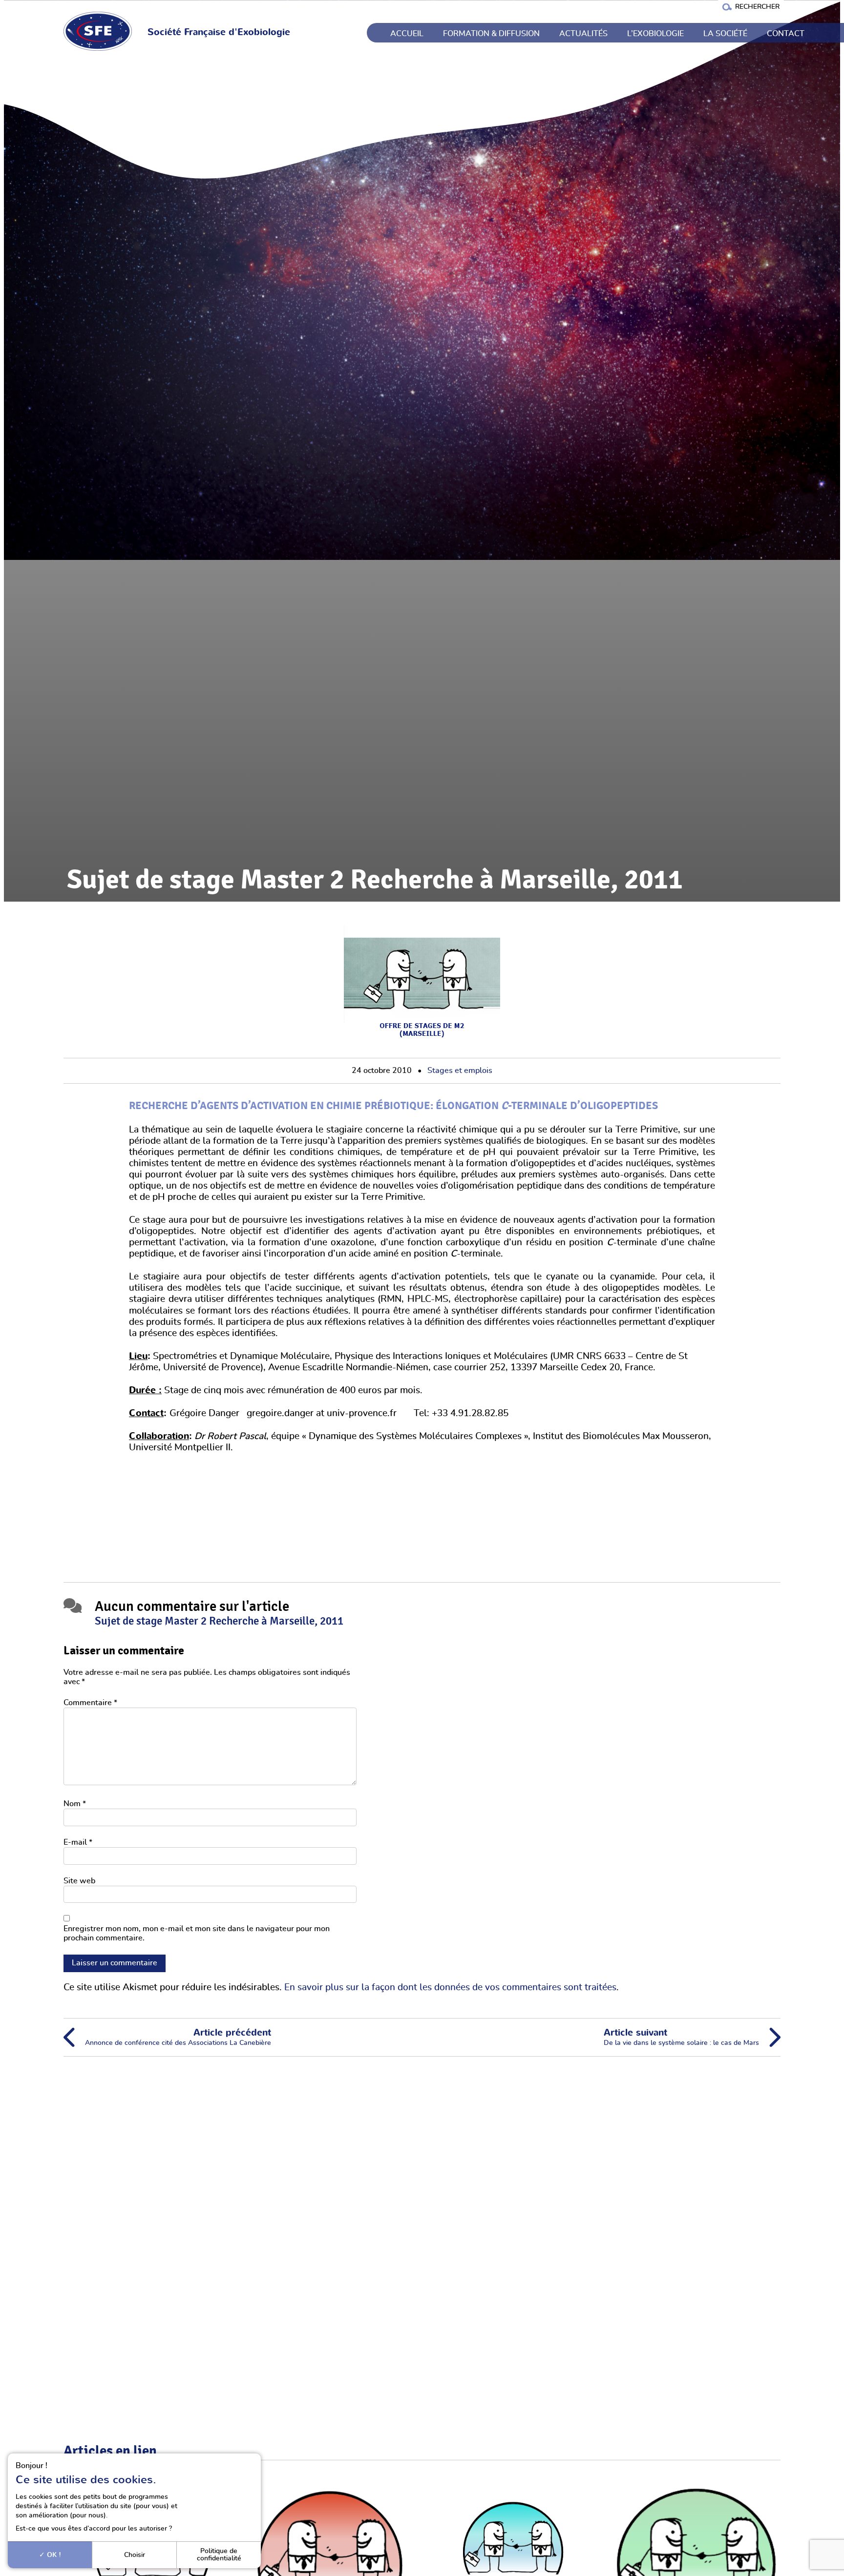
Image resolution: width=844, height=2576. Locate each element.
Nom (75, 1804)
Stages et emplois (460, 1071)
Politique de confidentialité (219, 2554)
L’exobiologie (655, 34)
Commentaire (90, 1703)
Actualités (583, 34)
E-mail (78, 1842)
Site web (79, 1881)
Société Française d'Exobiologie (219, 32)
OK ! (53, 2555)
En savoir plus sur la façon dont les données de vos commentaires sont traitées (450, 1988)
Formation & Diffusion (491, 34)
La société (725, 34)
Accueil (407, 34)
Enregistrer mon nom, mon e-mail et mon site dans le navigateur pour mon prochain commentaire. (197, 1933)
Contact (786, 34)
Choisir (135, 2555)
